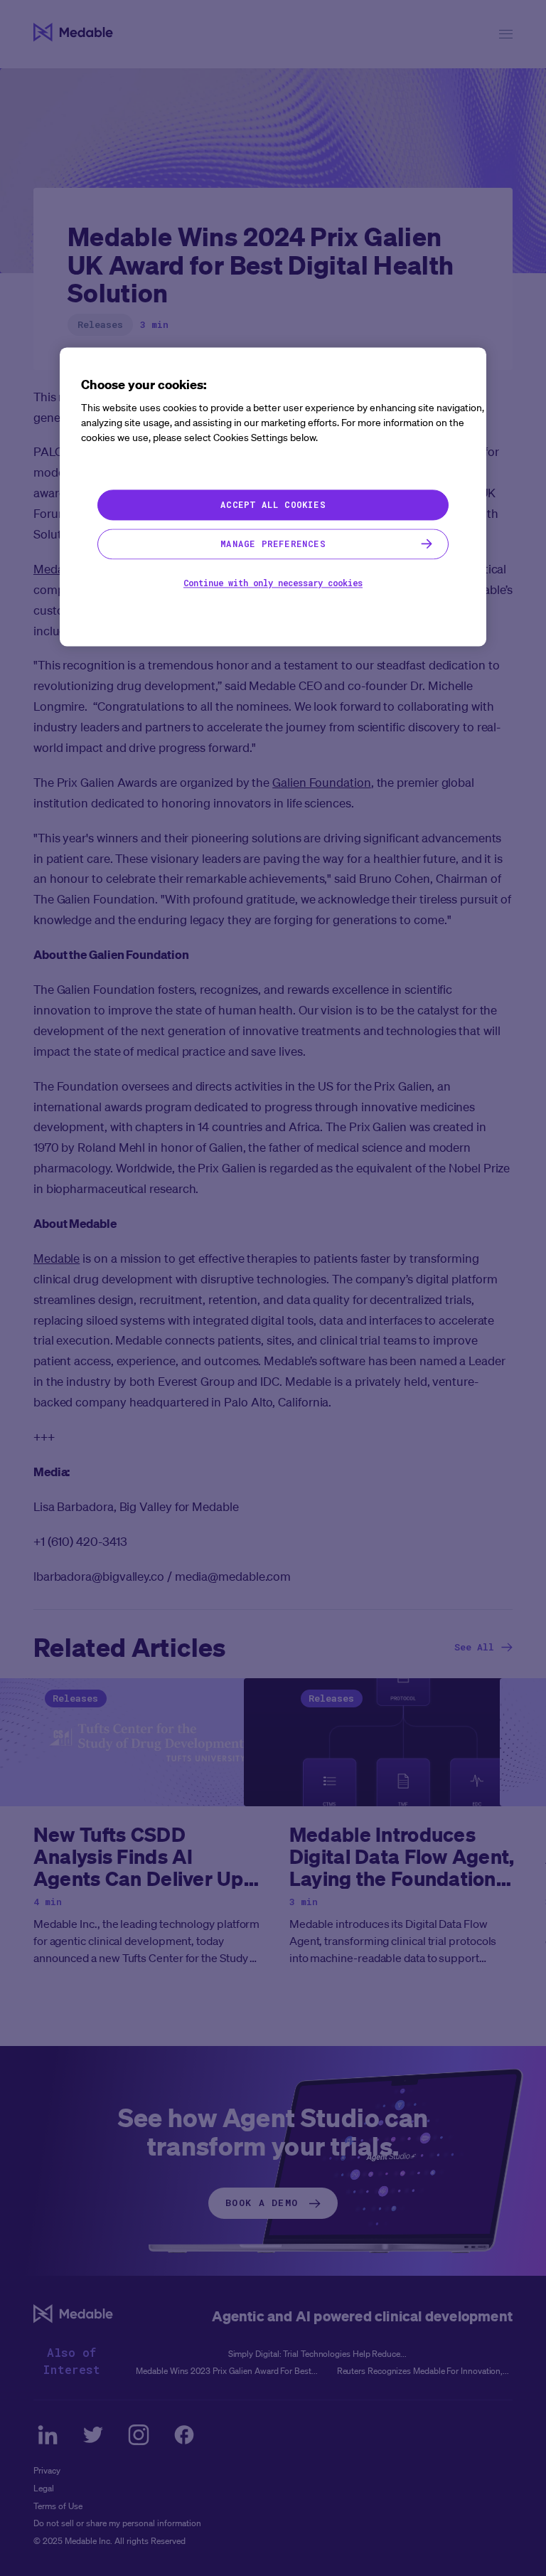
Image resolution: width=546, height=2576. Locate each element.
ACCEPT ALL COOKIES (273, 505)
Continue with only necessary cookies (273, 583)
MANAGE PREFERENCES (273, 544)
